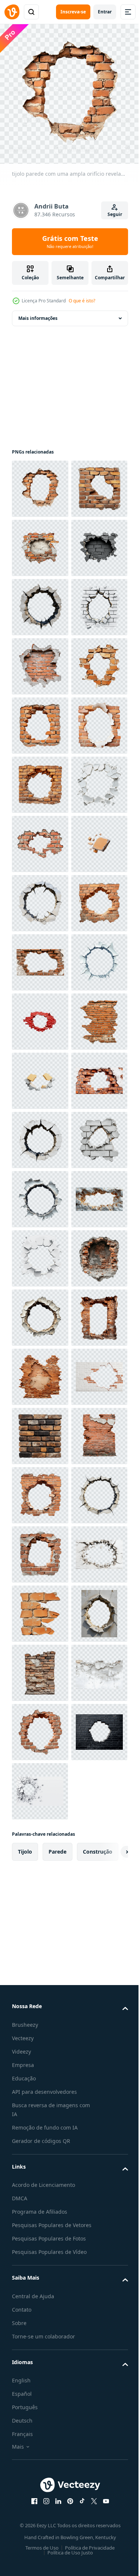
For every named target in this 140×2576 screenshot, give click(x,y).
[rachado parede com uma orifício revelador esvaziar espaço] (40, 1134)
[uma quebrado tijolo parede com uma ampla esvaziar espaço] (40, 1016)
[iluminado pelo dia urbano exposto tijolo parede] (40, 1608)
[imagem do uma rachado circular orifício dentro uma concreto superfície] (40, 720)
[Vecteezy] (12, 12)
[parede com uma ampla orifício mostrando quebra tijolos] (40, 779)
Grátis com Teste (70, 242)
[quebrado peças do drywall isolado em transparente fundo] (40, 1667)
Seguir (115, 214)
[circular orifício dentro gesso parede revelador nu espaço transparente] (40, 2141)
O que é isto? (82, 301)
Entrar (105, 12)
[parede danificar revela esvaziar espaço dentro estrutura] (40, 1845)
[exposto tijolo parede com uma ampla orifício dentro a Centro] (40, 898)
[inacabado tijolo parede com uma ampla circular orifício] (40, 1075)
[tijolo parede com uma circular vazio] (40, 1371)
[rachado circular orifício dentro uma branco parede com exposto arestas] (40, 1786)
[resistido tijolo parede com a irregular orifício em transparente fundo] (40, 2259)
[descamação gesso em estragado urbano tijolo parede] (40, 2437)
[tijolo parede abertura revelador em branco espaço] (40, 957)
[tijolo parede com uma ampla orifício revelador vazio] (40, 483)
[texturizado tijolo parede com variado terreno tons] (40, 2378)
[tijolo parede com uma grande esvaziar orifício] (40, 2496)
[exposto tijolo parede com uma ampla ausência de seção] (40, 542)
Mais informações (38, 313)
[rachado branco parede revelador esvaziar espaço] (40, 2022)
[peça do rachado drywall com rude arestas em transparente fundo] (40, 1253)
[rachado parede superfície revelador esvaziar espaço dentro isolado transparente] (40, 1904)
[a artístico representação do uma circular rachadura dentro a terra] (40, 1312)
